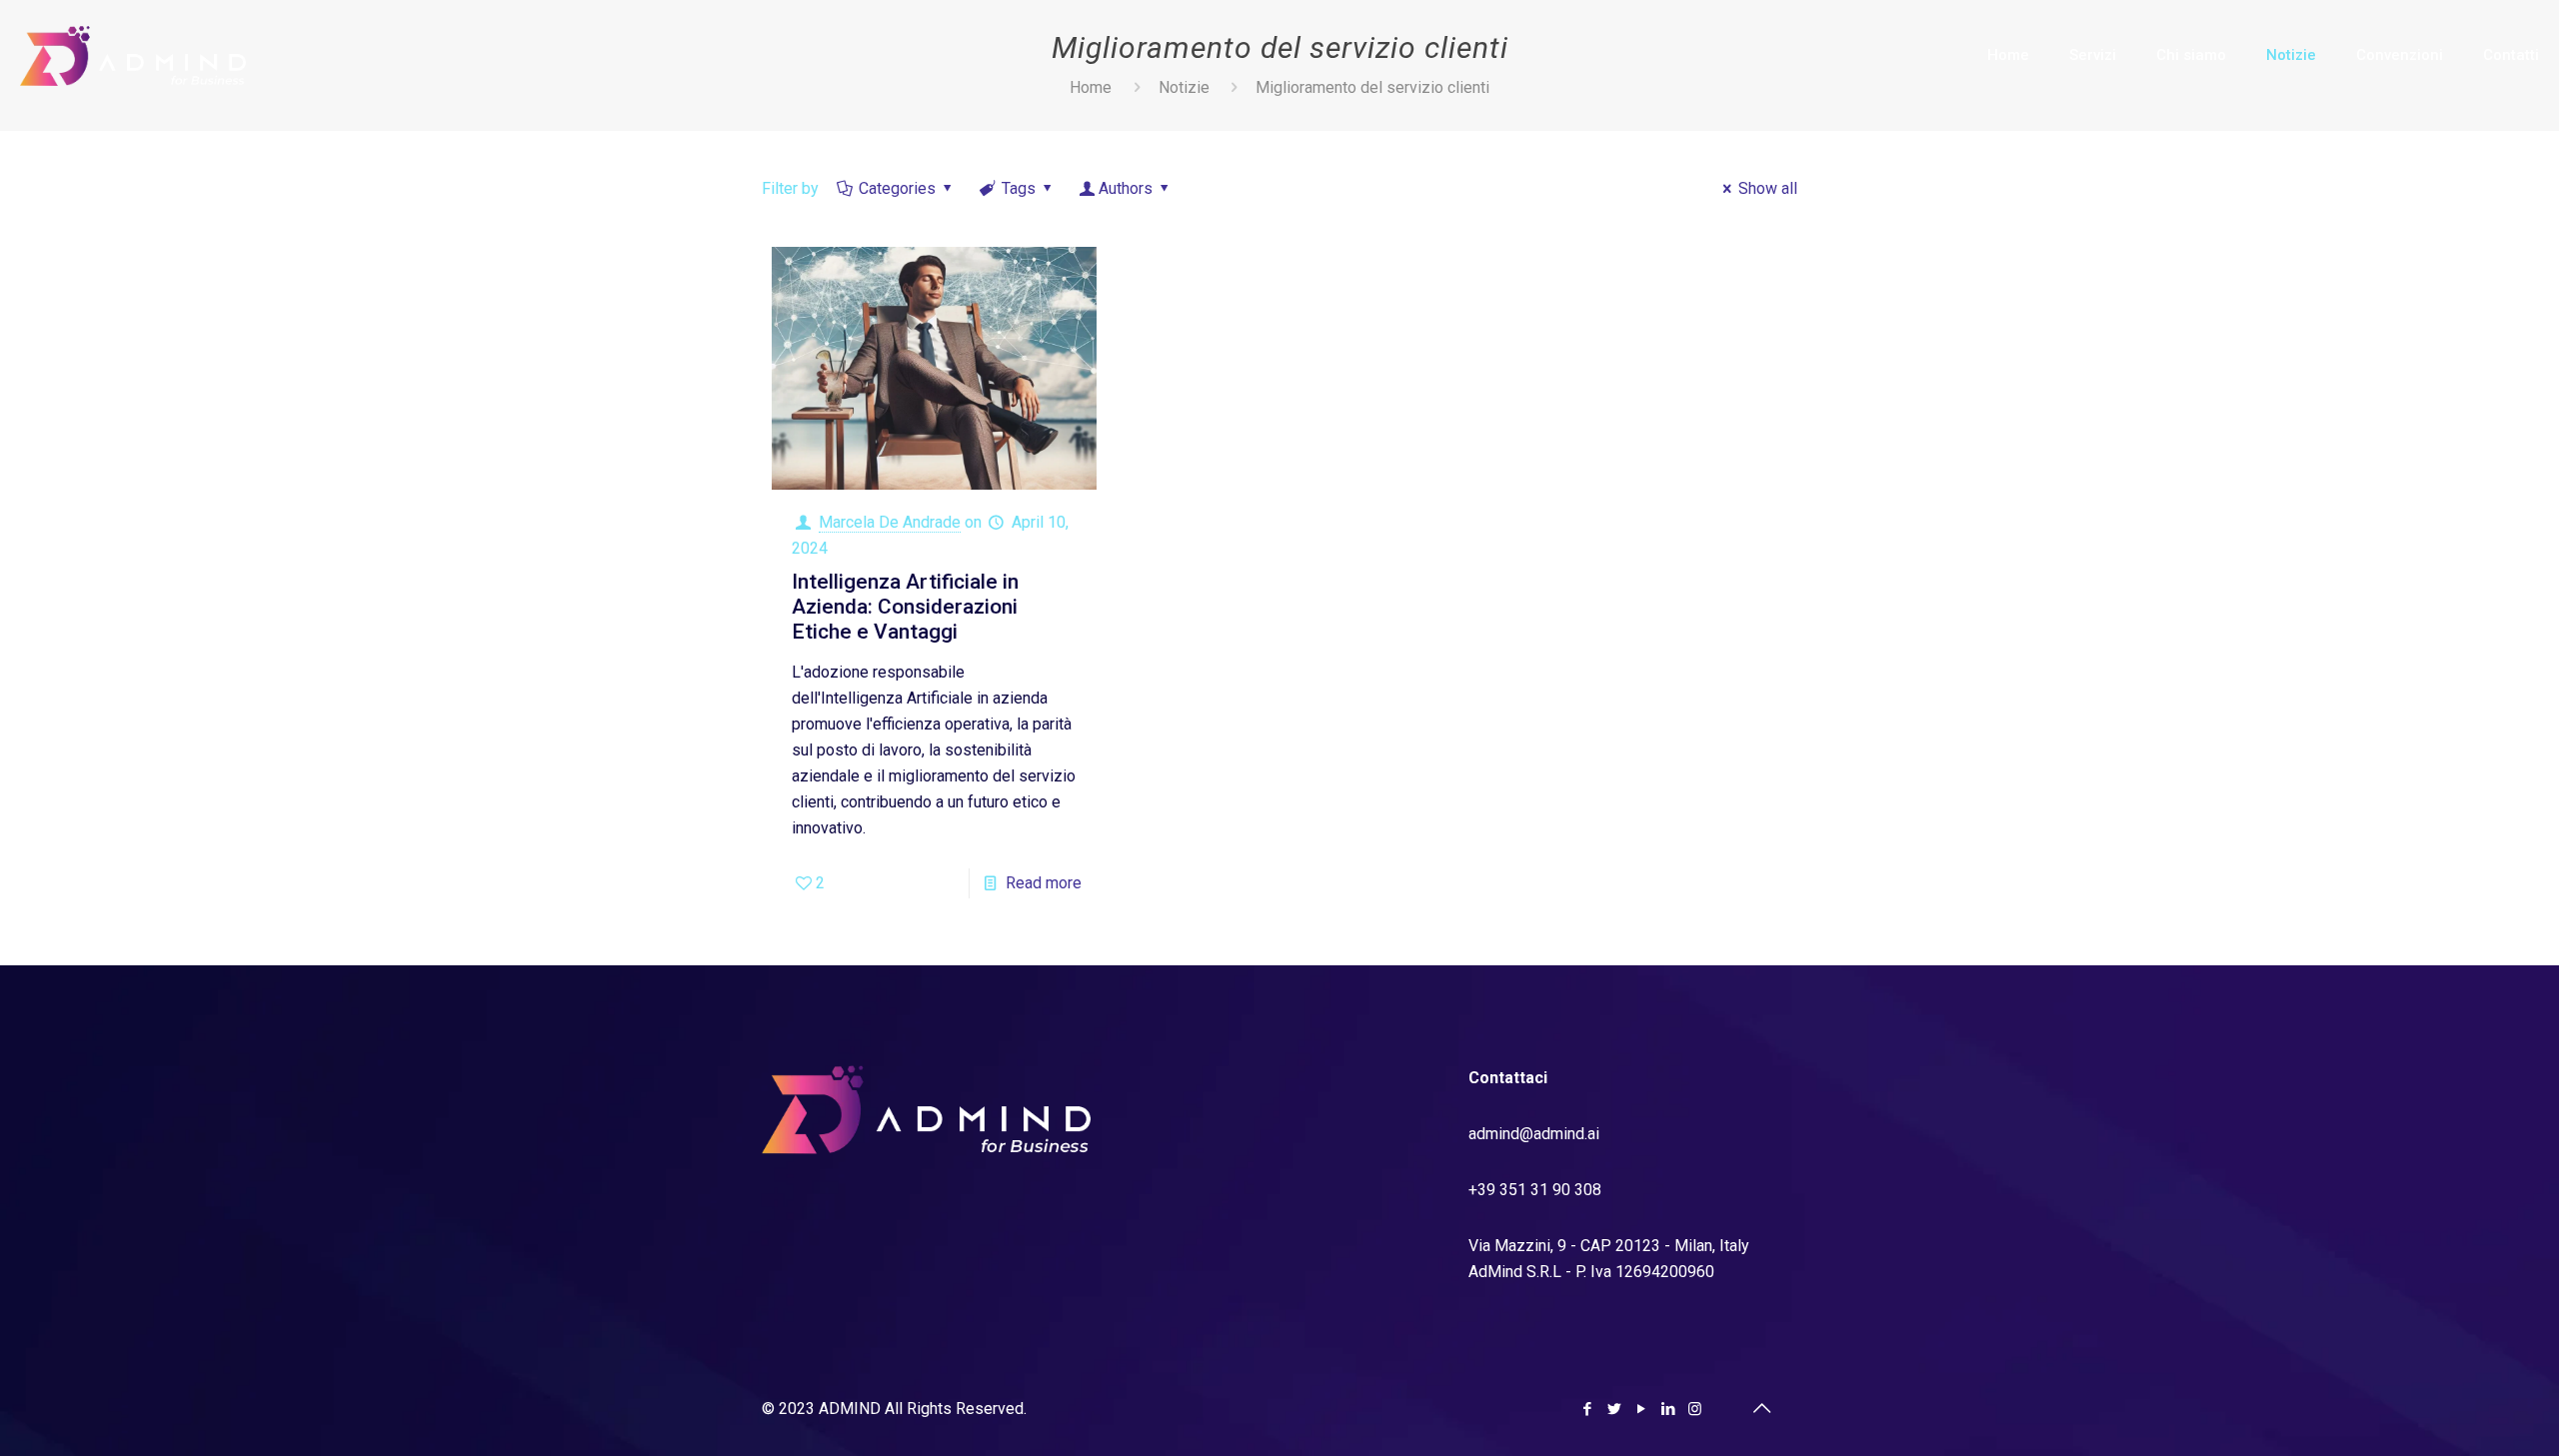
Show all (1768, 188)
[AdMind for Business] (133, 55)
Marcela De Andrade (890, 522)
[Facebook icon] (1587, 1409)
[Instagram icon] (1695, 1409)
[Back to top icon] (1761, 1408)
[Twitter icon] (1614, 1409)
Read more (1044, 883)
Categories (897, 188)
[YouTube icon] (1641, 1409)
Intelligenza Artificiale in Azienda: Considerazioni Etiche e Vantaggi (905, 607)
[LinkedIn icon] (1668, 1409)
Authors (1126, 188)
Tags (1019, 188)
